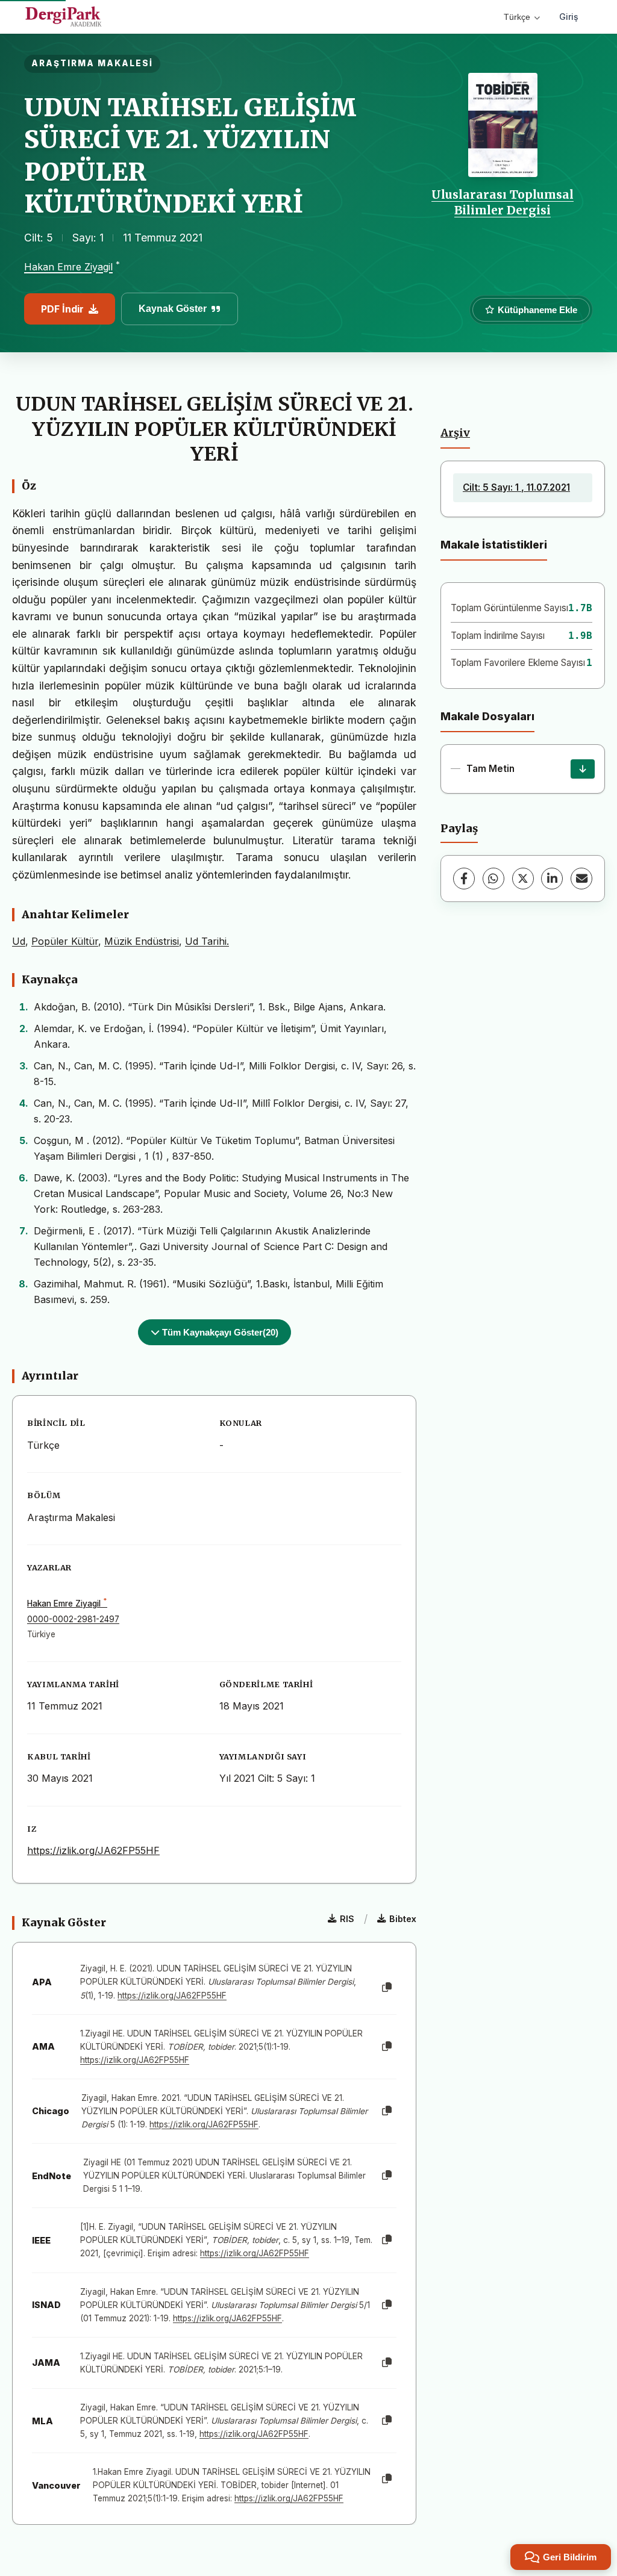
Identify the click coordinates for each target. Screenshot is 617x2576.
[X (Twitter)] (523, 879)
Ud (19, 941)
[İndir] (583, 769)
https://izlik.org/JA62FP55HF (93, 1850)
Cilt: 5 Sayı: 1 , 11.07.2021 (516, 487)
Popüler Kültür (65, 941)
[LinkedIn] (552, 879)
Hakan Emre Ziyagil (68, 267)
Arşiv (455, 433)
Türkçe (517, 17)
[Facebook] (464, 879)
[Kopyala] (387, 1988)
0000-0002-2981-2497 (73, 1619)
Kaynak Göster (173, 309)
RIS (347, 1919)
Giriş (569, 17)
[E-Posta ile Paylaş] (581, 879)
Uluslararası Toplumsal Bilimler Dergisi (503, 202)
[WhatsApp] (493, 879)
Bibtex (403, 1919)
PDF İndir (62, 309)
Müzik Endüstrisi (142, 941)
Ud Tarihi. (207, 941)
